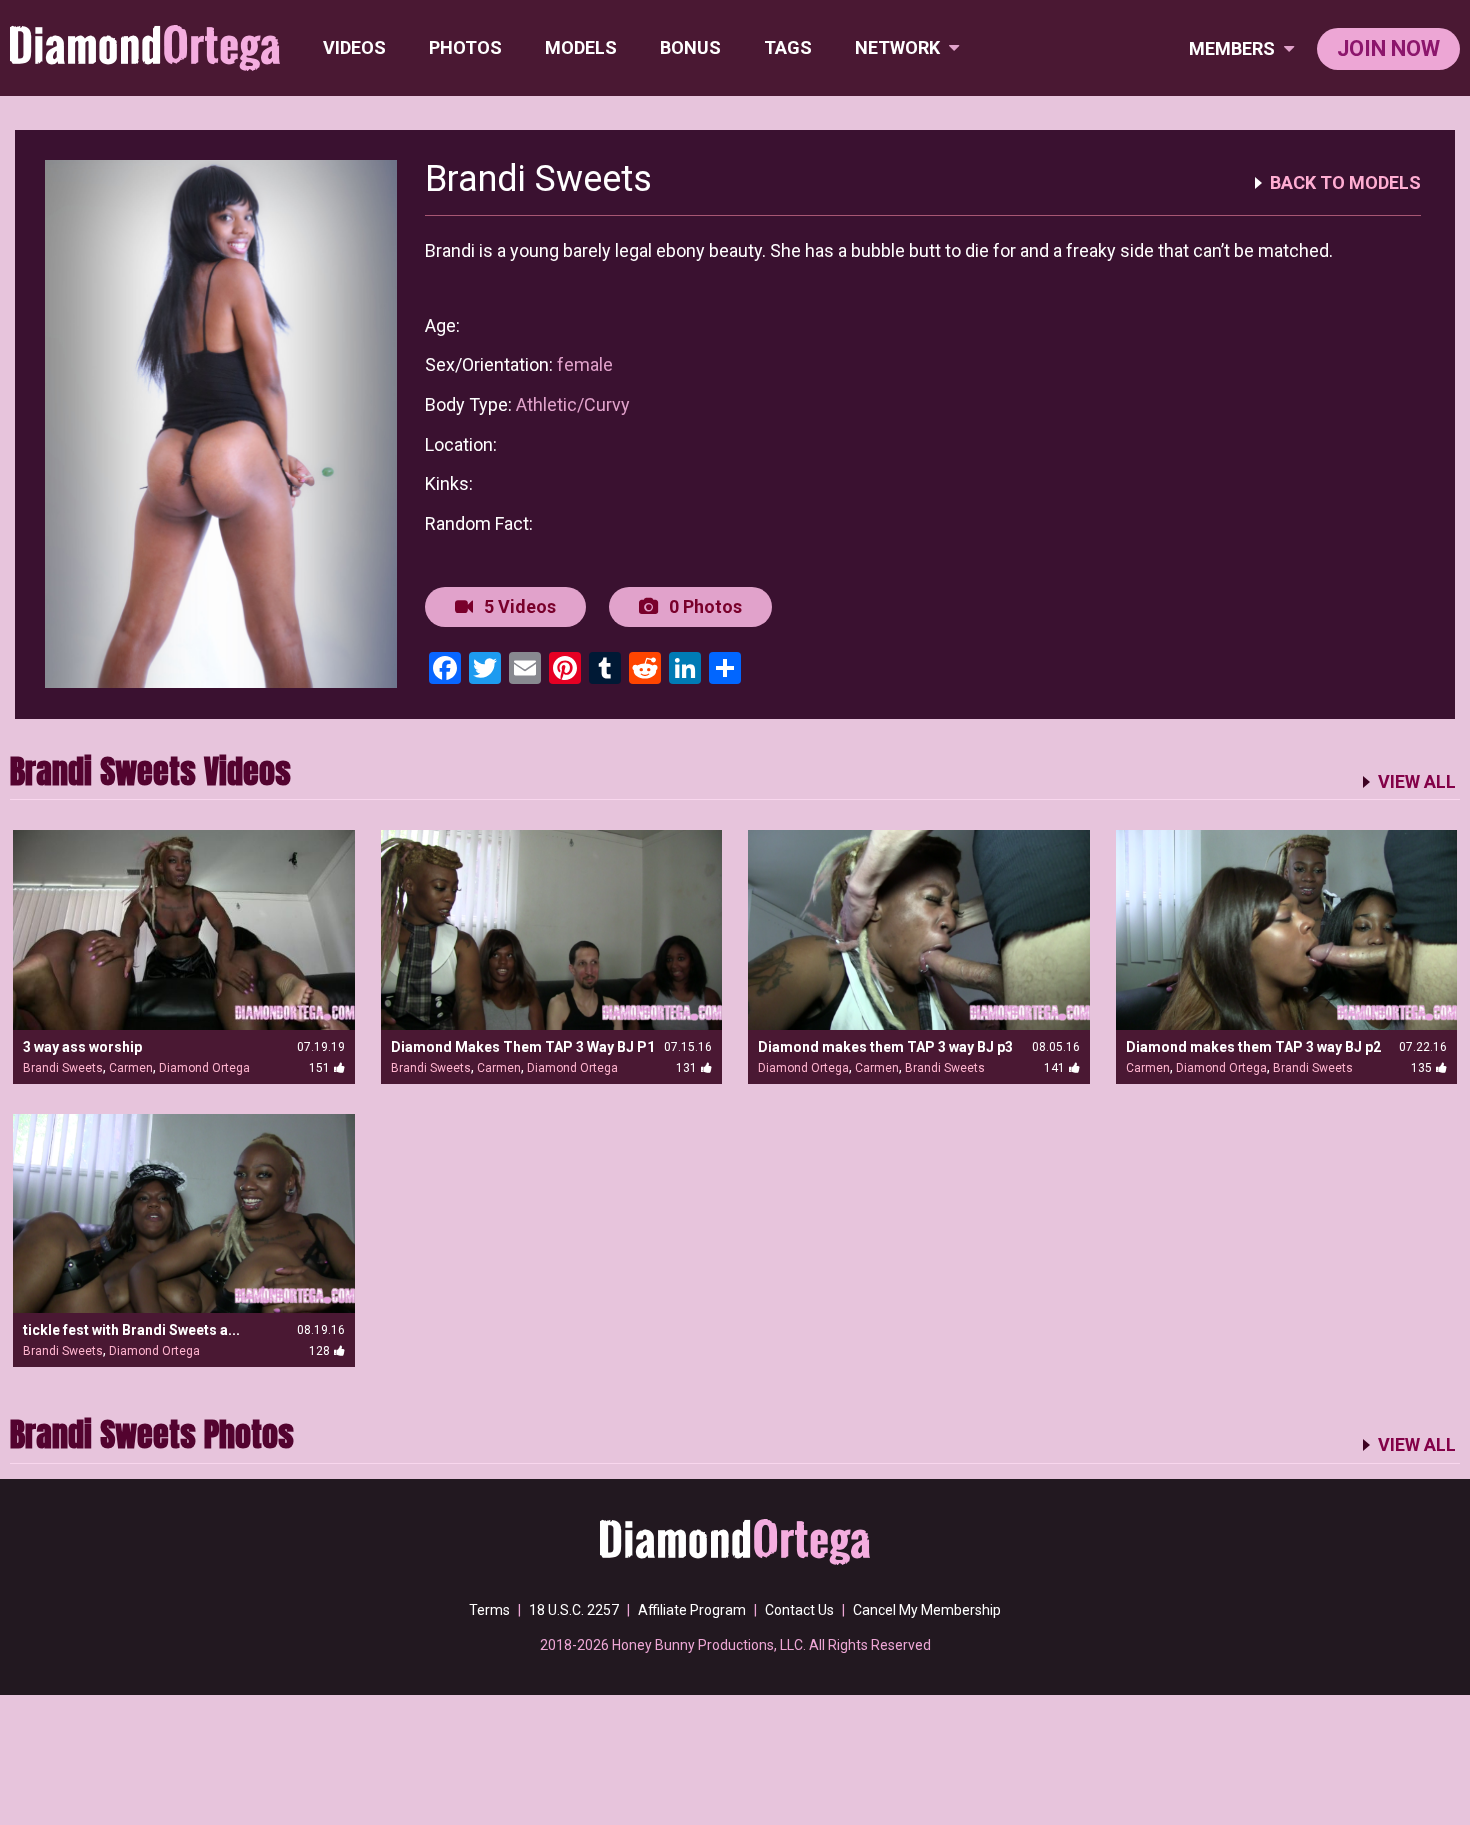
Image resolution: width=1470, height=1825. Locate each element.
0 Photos (703, 606)
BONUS (690, 47)
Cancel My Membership (927, 1610)
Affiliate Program (692, 1610)
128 (319, 1351)
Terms (489, 1610)
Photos (465, 47)
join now (1388, 48)
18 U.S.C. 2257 (574, 1610)
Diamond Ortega (204, 1068)
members (1234, 48)
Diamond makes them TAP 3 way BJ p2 (1253, 1047)
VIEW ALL (1417, 781)
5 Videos (518, 606)
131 (686, 1068)
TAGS (788, 47)
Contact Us (799, 1610)
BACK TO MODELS (1345, 182)
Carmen (131, 1068)
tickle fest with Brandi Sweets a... (131, 1330)
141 (1054, 1068)
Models (581, 47)
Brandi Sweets (63, 1068)
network (899, 47)
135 (1421, 1068)
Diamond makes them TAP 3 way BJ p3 (885, 1047)
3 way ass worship (82, 1047)
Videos (354, 47)
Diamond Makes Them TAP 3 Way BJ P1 (523, 1047)
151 (319, 1068)
